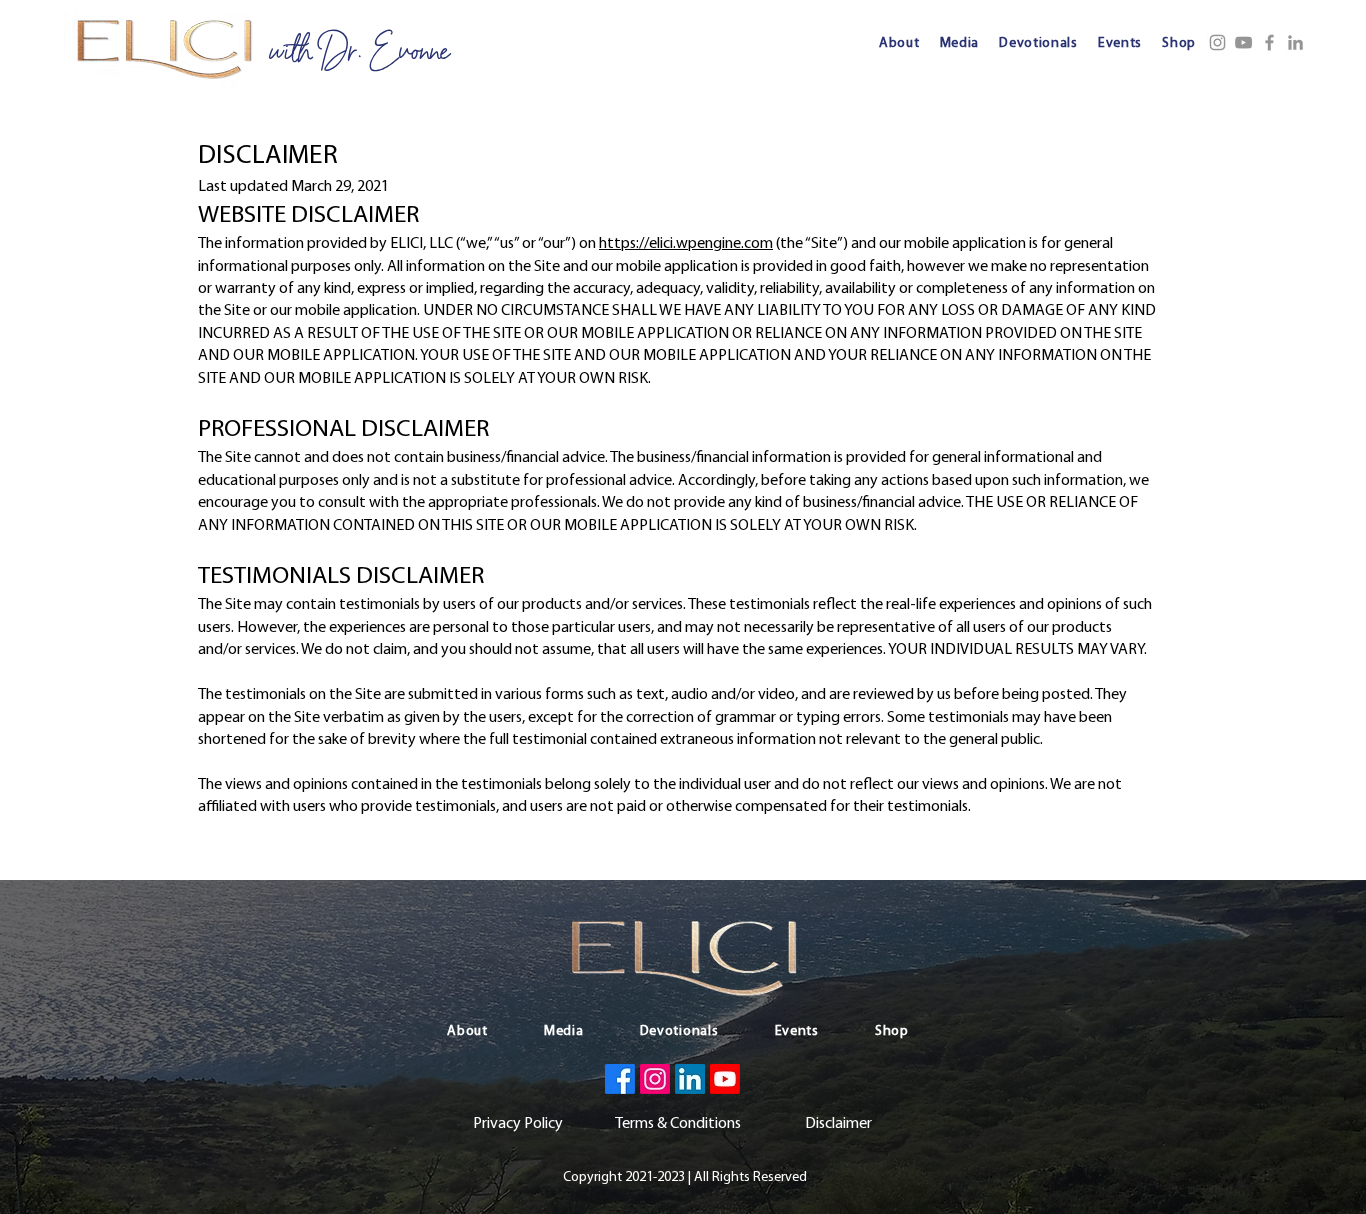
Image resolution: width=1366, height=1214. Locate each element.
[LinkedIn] (1295, 42)
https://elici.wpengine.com (686, 244)
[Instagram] (1217, 42)
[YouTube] (1243, 42)
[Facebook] (1269, 42)
